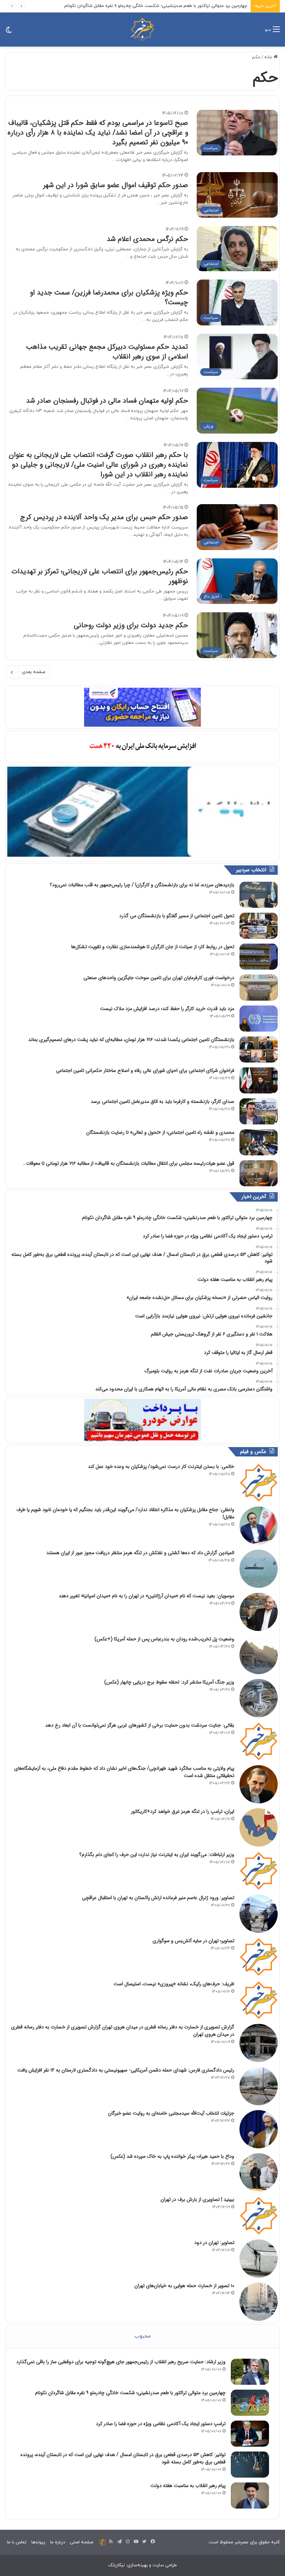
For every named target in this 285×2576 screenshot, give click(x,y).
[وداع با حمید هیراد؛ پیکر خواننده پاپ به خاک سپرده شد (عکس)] (259, 2172)
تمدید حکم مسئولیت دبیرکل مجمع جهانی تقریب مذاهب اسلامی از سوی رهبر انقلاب (107, 352)
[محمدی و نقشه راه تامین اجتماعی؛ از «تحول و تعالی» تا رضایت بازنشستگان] (259, 1142)
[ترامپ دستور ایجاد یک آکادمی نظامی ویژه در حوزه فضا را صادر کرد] (250, 2434)
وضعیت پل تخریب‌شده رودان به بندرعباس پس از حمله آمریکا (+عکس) (164, 1639)
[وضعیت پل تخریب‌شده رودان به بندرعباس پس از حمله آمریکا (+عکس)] (259, 1655)
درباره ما (58, 2542)
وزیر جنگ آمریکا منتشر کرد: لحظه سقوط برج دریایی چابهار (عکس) (169, 1682)
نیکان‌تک (116, 2565)
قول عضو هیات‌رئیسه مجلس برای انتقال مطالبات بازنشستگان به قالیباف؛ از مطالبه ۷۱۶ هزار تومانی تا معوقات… (129, 1163)
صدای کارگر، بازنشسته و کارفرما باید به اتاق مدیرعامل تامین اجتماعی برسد (162, 1101)
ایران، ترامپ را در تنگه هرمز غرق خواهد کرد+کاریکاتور (183, 1811)
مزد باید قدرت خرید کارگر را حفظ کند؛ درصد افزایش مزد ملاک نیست (167, 1009)
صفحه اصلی (82, 2542)
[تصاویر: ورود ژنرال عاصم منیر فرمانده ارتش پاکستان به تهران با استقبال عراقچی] (259, 1914)
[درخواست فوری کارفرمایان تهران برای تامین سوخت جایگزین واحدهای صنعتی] (259, 988)
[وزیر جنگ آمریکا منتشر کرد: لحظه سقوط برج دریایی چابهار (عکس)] (259, 1698)
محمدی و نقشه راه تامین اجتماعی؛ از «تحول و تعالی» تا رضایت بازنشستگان (160, 1132)
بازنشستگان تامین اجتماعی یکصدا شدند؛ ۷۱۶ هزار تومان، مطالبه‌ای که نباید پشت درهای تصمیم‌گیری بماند (131, 1040)
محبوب (143, 2336)
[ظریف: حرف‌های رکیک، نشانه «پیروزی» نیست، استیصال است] (259, 2000)
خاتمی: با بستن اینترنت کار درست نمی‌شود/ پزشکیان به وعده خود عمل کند (161, 1467)
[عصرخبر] (142, 30)
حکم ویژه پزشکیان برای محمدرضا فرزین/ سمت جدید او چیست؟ (109, 297)
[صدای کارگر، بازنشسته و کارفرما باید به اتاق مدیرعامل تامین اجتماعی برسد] (259, 1111)
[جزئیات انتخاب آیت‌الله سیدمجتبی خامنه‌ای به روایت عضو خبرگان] (259, 2129)
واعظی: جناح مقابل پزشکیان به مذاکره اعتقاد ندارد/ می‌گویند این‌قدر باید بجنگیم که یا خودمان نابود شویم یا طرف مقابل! (125, 1513)
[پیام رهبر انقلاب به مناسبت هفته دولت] (250, 2496)
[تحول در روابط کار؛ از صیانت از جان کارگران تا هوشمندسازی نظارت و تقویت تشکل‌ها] (259, 957)
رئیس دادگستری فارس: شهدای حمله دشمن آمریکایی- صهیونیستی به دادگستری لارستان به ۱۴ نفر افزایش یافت (126, 2070)
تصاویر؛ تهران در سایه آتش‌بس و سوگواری (193, 1941)
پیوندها (38, 2542)
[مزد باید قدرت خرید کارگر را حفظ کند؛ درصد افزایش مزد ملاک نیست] (259, 1019)
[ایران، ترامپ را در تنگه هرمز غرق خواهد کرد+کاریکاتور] (259, 1827)
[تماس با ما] (103, 2542)
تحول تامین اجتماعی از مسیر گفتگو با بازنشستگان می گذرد (177, 916)
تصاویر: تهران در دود (214, 2243)
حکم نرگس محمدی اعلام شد (147, 239)
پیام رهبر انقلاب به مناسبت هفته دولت (188, 2486)
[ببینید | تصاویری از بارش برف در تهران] (259, 2215)
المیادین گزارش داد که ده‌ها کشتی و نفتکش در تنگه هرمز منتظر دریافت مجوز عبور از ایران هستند (140, 1553)
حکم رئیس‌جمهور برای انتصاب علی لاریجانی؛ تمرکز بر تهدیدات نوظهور (100, 576)
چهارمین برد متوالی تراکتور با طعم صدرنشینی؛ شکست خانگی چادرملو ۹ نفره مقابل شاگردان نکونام (130, 2393)
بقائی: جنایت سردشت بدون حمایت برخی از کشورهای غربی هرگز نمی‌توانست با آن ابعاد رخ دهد (140, 1725)
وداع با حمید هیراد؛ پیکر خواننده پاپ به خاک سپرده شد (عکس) (172, 2156)
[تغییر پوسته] (9, 32)
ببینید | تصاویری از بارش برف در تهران (197, 2199)
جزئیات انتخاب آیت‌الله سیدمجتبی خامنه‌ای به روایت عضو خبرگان (171, 2113)
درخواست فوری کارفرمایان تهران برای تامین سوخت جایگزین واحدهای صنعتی (159, 978)
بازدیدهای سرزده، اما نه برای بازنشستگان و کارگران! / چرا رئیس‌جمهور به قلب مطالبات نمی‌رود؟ (142, 885)
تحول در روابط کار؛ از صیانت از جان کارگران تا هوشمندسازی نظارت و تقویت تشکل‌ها (153, 947)
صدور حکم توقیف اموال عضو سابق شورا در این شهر (116, 185)
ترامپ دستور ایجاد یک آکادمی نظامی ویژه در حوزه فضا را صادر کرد (161, 2424)
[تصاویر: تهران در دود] (259, 2259)
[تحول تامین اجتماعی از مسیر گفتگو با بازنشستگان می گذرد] (259, 926)
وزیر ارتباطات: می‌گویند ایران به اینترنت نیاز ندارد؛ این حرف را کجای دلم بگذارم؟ (157, 1855)
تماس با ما (17, 2542)
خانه (269, 57)
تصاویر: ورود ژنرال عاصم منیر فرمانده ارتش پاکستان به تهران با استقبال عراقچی (158, 1898)
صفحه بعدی (34, 672)
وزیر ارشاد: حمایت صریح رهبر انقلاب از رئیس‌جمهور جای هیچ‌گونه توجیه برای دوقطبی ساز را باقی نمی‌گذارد (121, 2362)
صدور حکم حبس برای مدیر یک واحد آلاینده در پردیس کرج (104, 517)
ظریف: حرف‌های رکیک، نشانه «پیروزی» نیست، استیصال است (174, 1984)
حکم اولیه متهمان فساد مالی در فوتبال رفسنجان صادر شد (107, 401)
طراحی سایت (165, 2565)
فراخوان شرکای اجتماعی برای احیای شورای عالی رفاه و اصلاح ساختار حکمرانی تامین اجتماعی (145, 1071)
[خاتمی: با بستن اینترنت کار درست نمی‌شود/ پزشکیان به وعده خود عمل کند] (259, 1483)
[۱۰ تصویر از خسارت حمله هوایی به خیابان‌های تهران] (259, 2302)
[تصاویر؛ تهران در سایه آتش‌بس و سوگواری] (259, 1957)
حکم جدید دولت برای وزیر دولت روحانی (131, 625)
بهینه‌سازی (137, 2565)
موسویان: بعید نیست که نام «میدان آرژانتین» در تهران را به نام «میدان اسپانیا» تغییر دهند (146, 1596)
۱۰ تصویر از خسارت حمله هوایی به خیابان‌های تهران (184, 2286)
